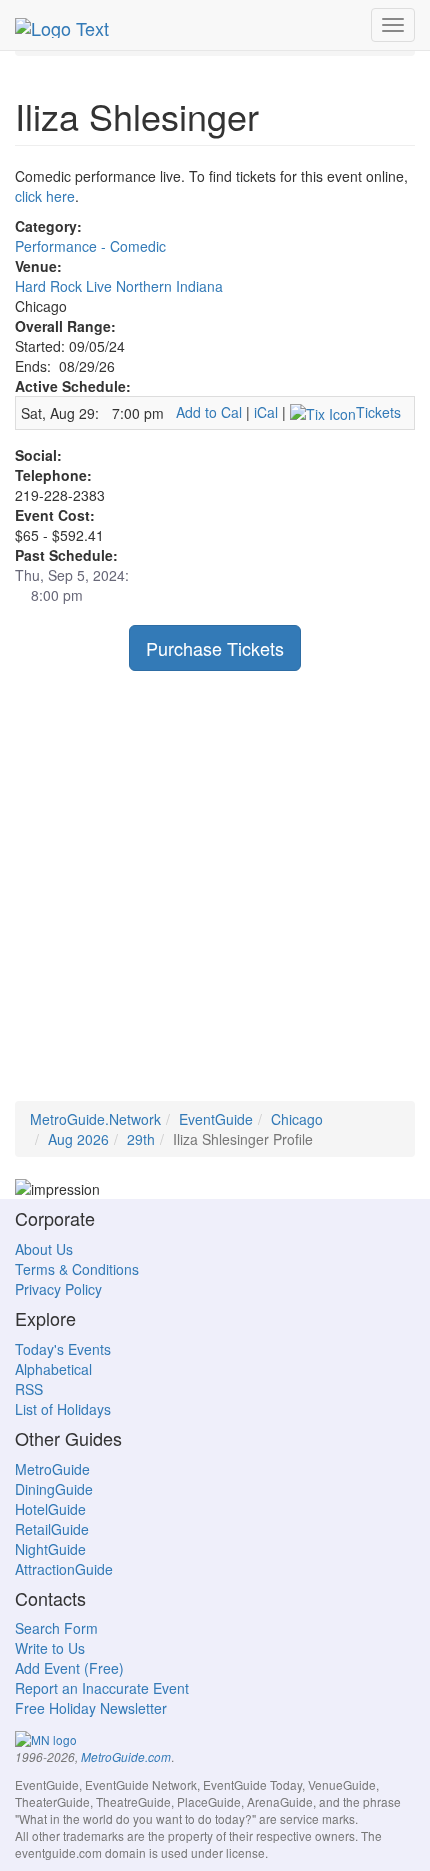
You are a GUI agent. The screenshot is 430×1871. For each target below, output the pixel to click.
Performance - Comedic (90, 246)
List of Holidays (63, 1409)
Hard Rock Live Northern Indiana (119, 286)
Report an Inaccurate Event (102, 1688)
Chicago (297, 1119)
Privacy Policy (58, 1289)
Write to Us (50, 1648)
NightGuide (50, 1549)
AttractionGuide (64, 1569)
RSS (29, 1389)
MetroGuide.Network (95, 1119)
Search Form (56, 1628)
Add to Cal (209, 412)
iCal (266, 412)
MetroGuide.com (126, 1757)
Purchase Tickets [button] (215, 648)
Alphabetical (53, 1369)
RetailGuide (52, 1529)
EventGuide (216, 1119)
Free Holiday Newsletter (91, 1708)
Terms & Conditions (77, 1269)
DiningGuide (54, 1489)
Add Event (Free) (69, 1668)
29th (141, 1139)
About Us (44, 1249)
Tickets (378, 412)
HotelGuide (50, 1509)
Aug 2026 (78, 1139)
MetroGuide (52, 1469)
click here (45, 196)
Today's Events (63, 1349)
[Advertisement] (215, 886)
